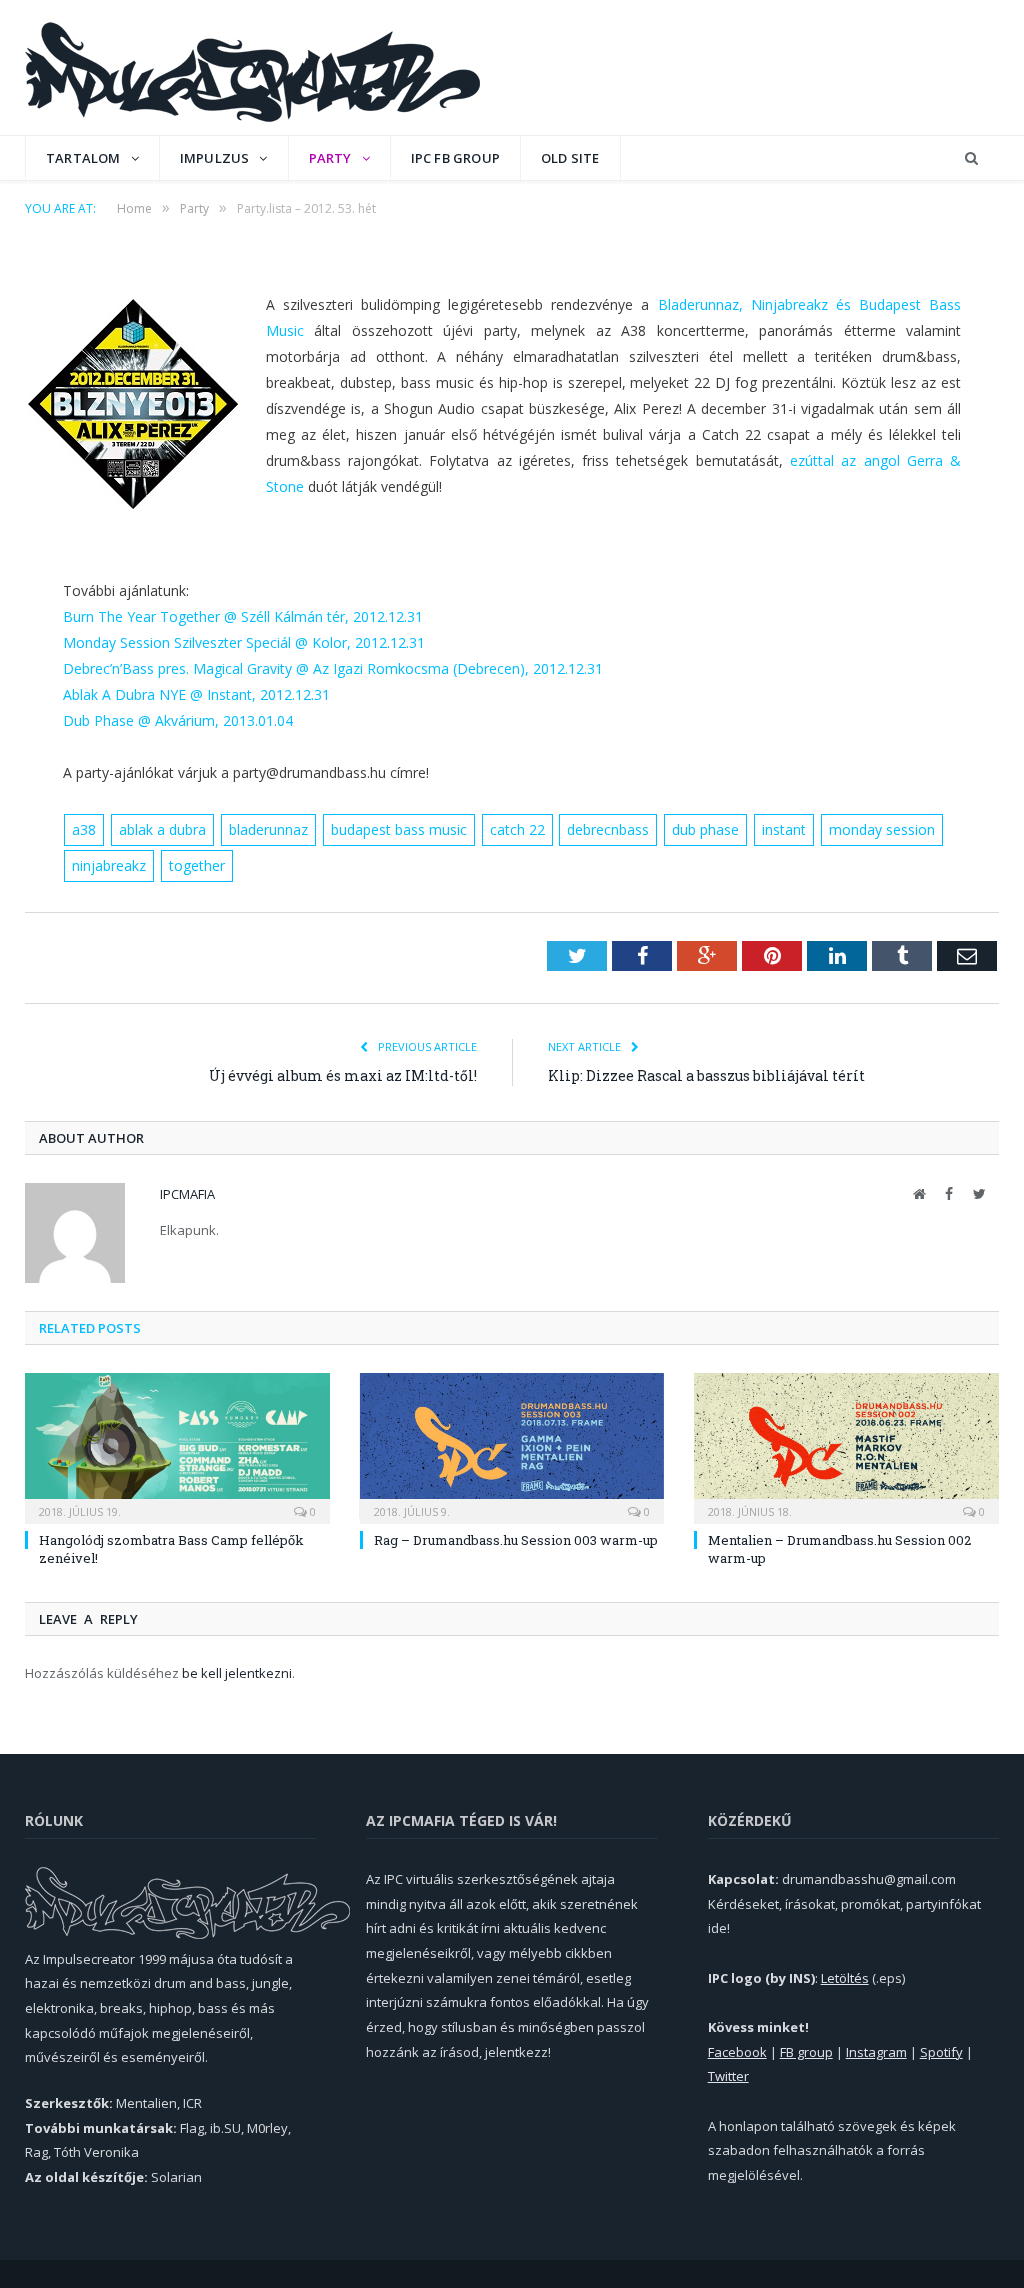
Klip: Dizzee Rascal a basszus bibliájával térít (706, 1075)
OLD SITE (570, 158)
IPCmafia (187, 1194)
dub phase (705, 829)
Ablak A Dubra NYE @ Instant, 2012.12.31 (196, 694)
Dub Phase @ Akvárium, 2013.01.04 (178, 720)
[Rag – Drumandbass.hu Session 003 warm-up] (512, 1446)
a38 (84, 829)
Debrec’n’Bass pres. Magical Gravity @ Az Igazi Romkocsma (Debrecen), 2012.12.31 (333, 668)
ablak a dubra (162, 829)
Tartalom (83, 158)
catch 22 (517, 829)
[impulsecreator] (252, 67)
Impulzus (215, 158)
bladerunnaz (268, 829)
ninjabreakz (109, 865)
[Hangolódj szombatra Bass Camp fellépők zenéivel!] (177, 1446)
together (197, 865)
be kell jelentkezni (237, 1673)
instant (784, 829)
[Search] (971, 158)
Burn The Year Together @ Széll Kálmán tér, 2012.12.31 (243, 616)
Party (330, 158)
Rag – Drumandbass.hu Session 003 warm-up (516, 1540)
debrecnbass (608, 829)
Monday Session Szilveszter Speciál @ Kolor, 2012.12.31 (244, 642)
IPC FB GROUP (455, 158)
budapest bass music (399, 829)
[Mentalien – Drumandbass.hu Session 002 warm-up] (846, 1446)
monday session (882, 829)
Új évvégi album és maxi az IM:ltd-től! (343, 1075)
